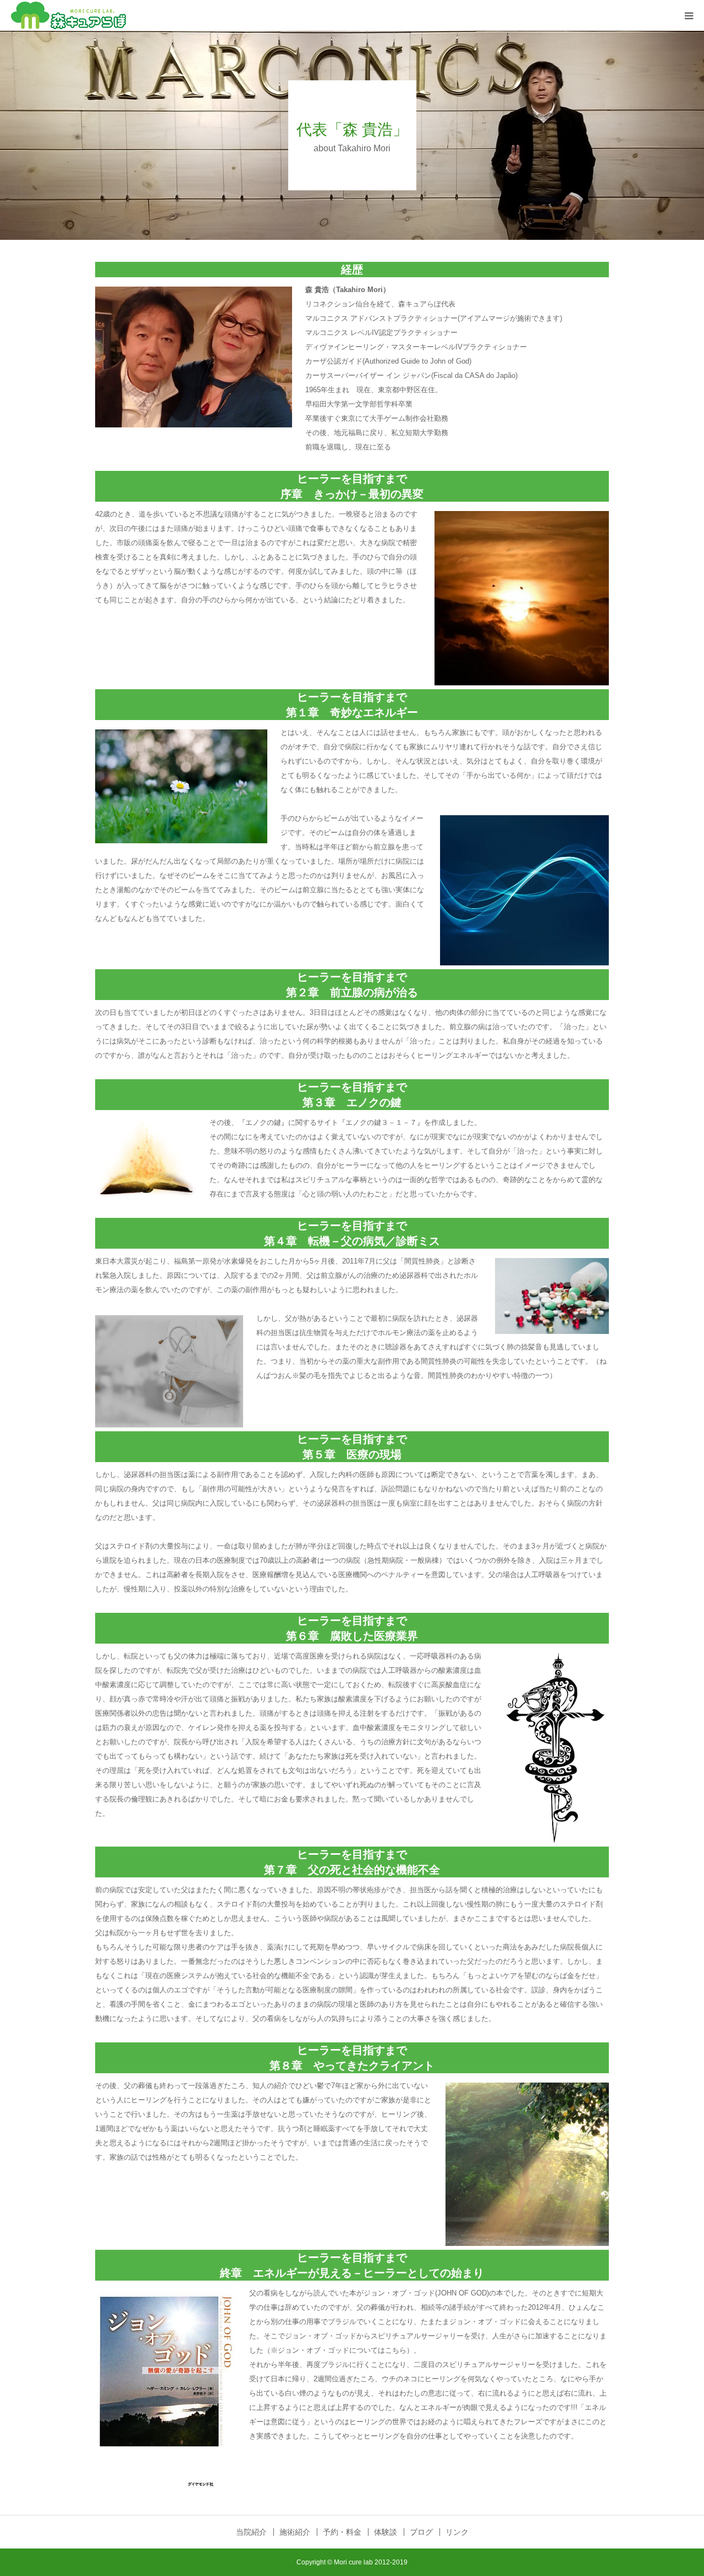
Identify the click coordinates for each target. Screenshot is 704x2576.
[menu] (689, 15)
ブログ (421, 2532)
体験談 (386, 2532)
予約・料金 (342, 2532)
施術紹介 (295, 2532)
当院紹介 (251, 2532)
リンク (457, 2532)
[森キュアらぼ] (68, 15)
